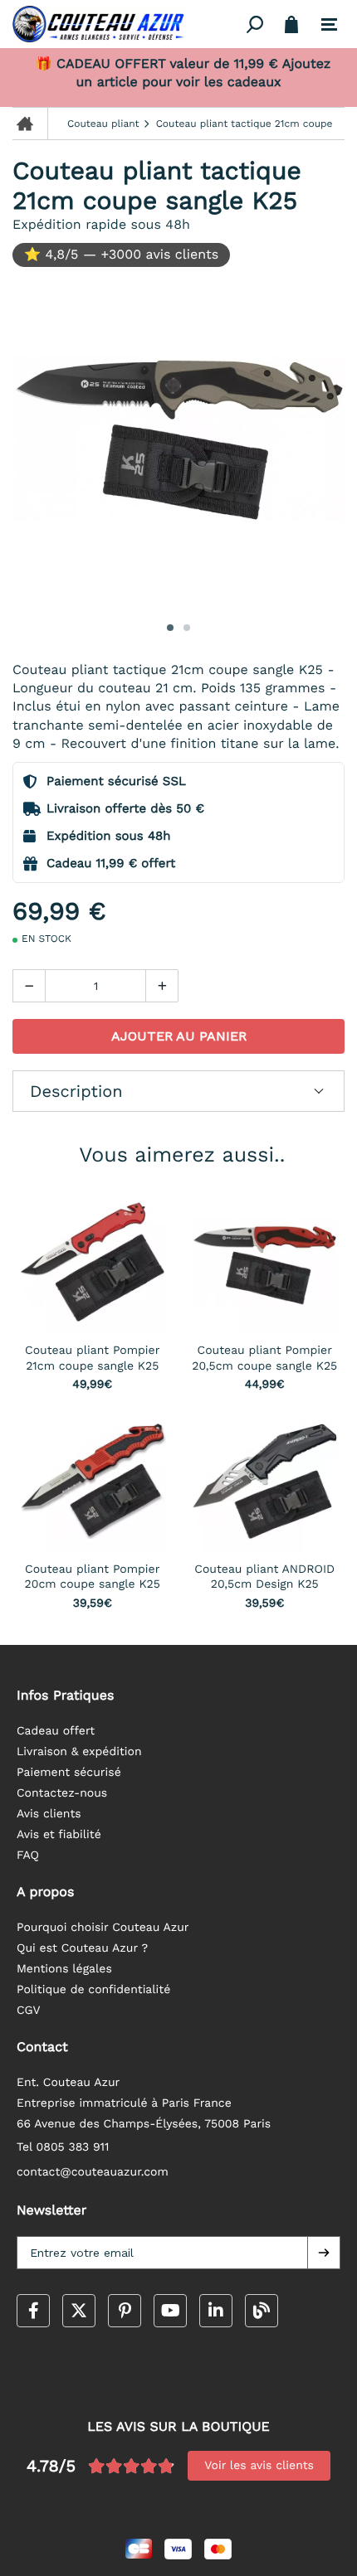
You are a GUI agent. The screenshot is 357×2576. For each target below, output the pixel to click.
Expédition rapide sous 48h (101, 224)
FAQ (28, 1856)
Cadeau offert (56, 1731)
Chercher (255, 24)
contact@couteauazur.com (93, 2172)
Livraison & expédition (79, 1752)
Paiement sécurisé (69, 1773)
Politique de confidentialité (93, 1990)
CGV (29, 2011)
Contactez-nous (62, 1793)
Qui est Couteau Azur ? (82, 1948)
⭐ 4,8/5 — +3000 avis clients (121, 254)
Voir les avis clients (259, 2466)
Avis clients (49, 1814)
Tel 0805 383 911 (63, 2147)
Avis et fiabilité (59, 1835)
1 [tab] (170, 628)
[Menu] (329, 25)
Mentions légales (64, 1969)
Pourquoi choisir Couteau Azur (103, 1928)
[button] (324, 2253)
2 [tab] (187, 628)
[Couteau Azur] (127, 24)
